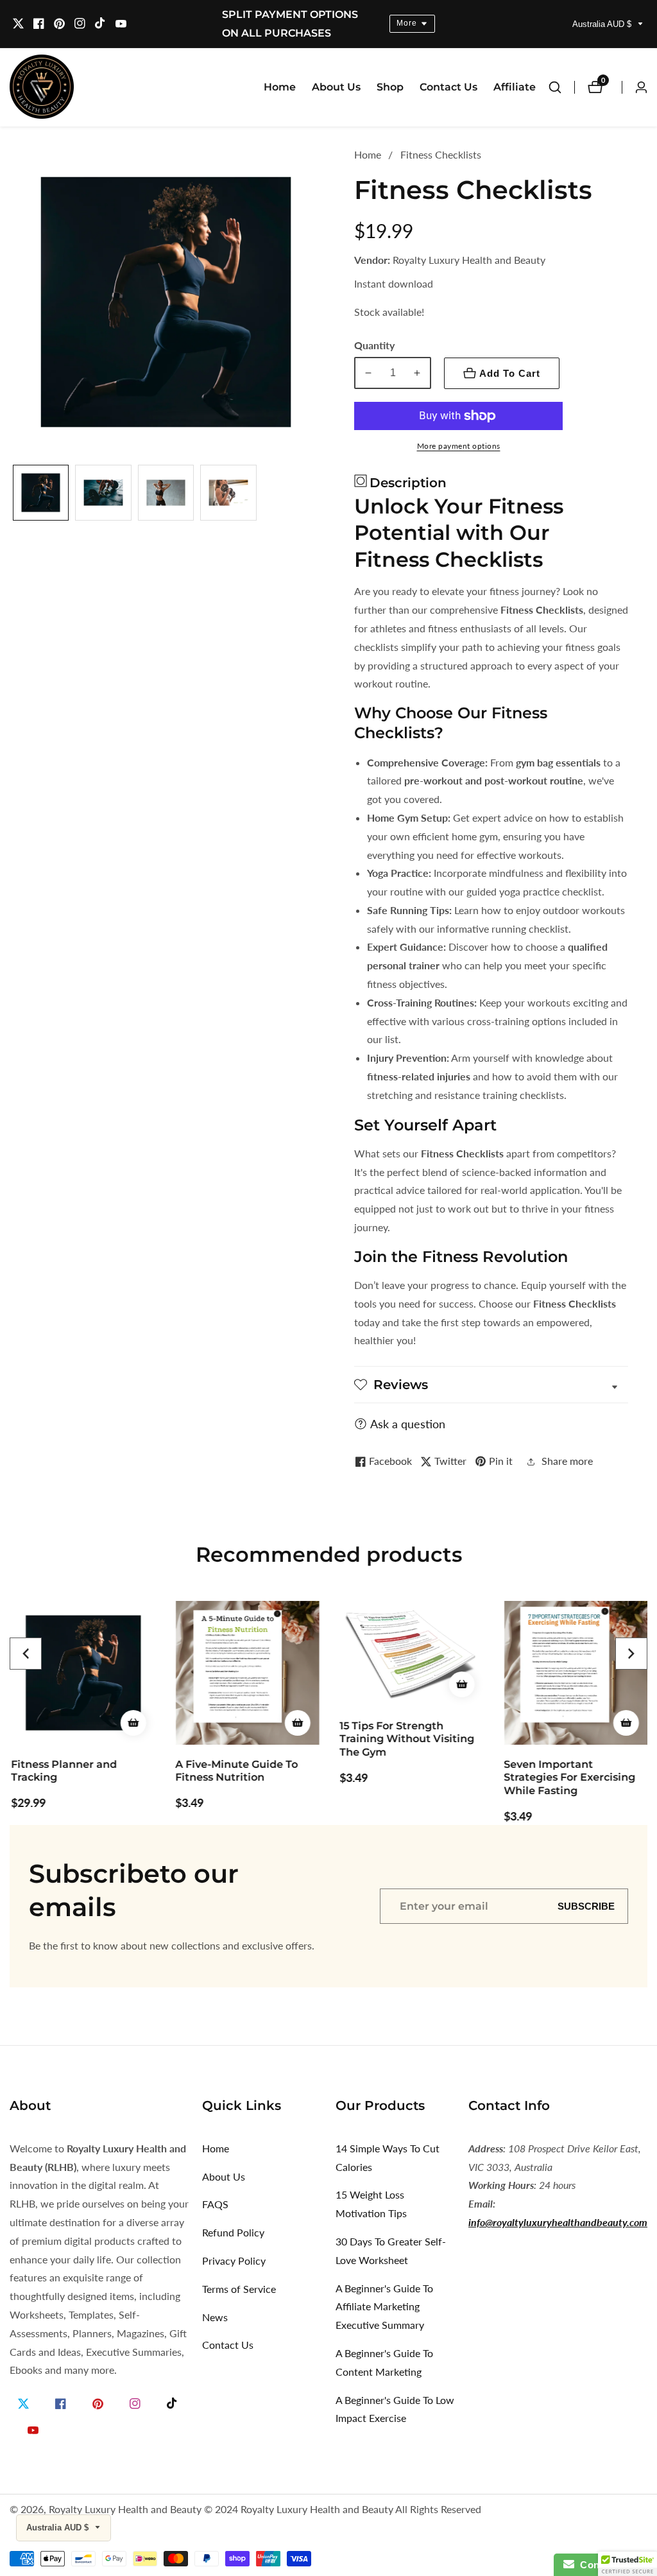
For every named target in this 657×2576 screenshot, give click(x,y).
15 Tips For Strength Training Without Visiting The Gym (405, 1739)
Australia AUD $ (603, 24)
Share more (567, 1461)
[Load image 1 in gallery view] (41, 493)
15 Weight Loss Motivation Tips (371, 2204)
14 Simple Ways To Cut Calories (388, 2157)
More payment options (459, 446)
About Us (336, 87)
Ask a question (408, 1424)
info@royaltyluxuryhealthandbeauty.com (558, 2222)
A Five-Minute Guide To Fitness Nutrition (235, 1771)
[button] (26, 1654)
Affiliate (515, 87)
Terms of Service (239, 2289)
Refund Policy (233, 2232)
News (215, 2317)
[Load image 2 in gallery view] (103, 493)
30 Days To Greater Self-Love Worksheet (391, 2251)
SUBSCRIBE (586, 1906)
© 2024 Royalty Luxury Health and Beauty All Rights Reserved (343, 2509)
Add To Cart (510, 373)
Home (280, 87)
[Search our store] (561, 87)
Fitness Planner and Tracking (63, 1771)
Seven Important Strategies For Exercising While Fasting (568, 1778)
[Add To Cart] (132, 1723)
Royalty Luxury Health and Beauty (125, 2509)
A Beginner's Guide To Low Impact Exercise (395, 2409)
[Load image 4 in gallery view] (228, 493)
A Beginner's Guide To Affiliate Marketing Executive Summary (384, 2307)
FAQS (215, 2204)
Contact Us (448, 87)
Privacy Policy (234, 2260)
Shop (390, 87)
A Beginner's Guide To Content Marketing (384, 2362)
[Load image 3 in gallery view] (166, 493)
